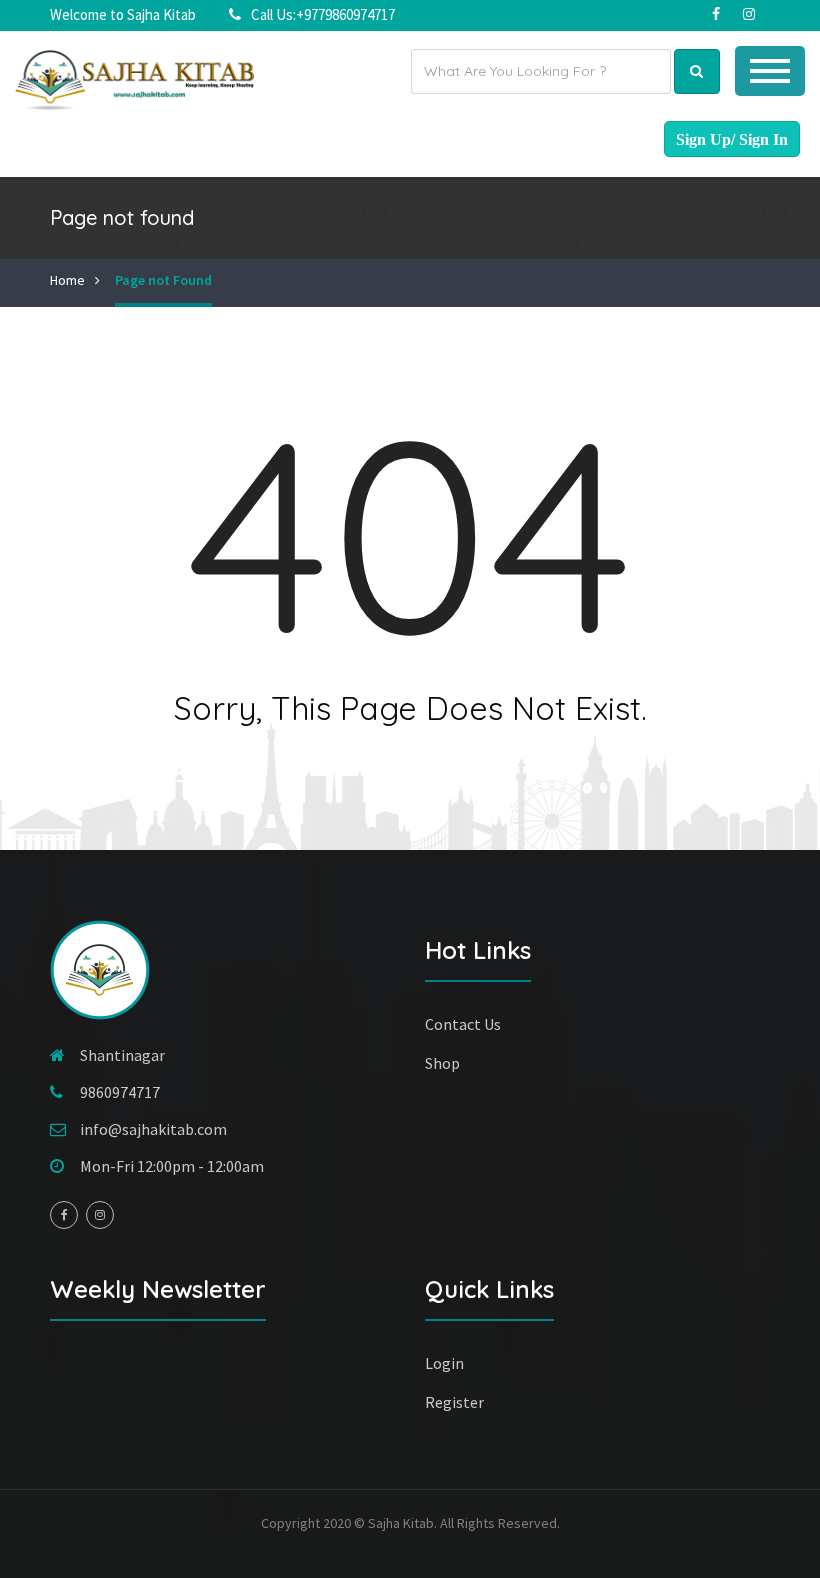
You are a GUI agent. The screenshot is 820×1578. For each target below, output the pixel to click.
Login (444, 1363)
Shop (442, 1063)
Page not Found (163, 280)
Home (67, 280)
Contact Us (463, 1024)
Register (454, 1402)
